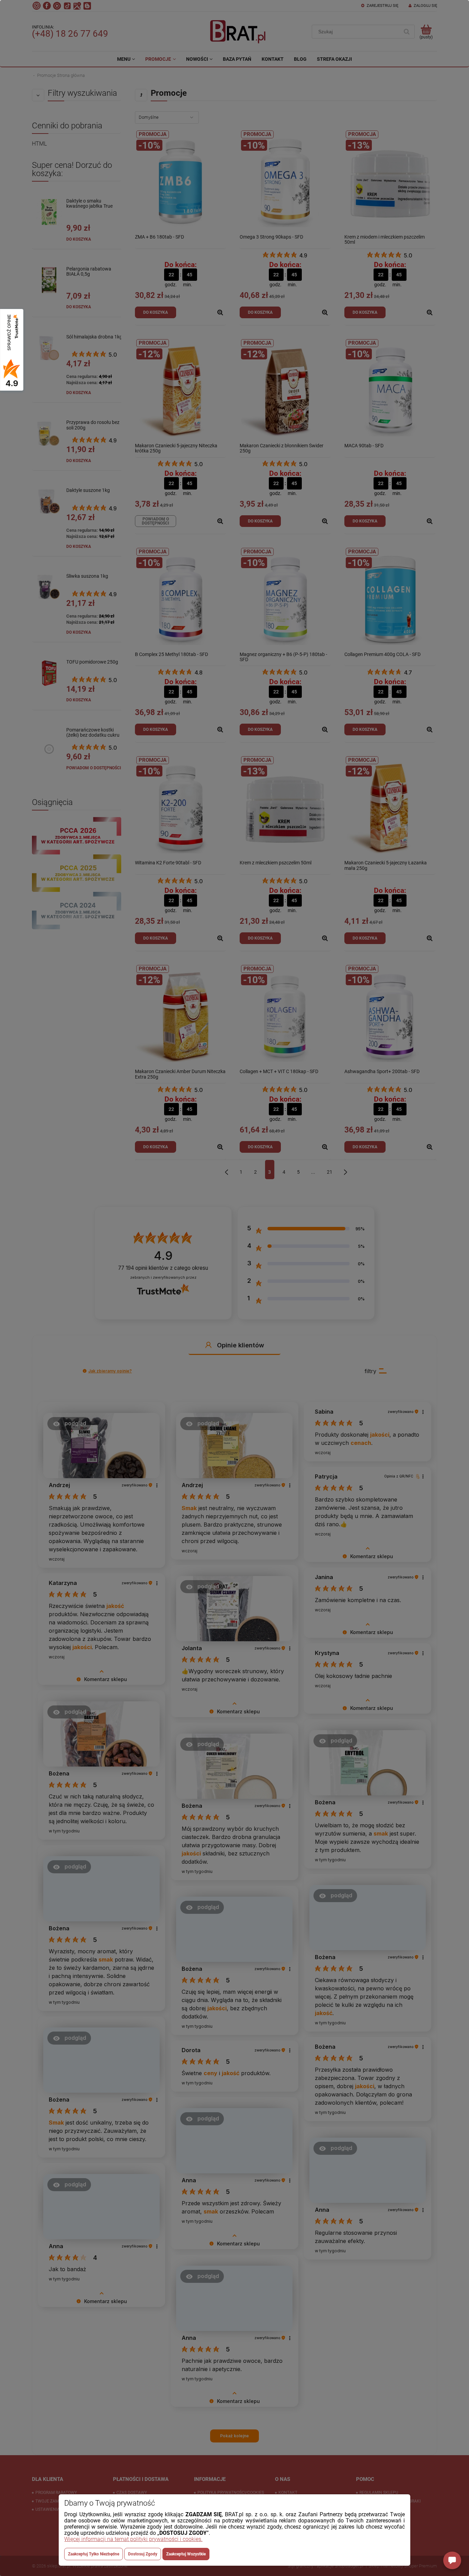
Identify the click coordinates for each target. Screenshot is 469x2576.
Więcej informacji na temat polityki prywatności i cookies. (133, 2539)
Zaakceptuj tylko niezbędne (94, 2554)
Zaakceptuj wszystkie (186, 2554)
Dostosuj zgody (143, 2554)
